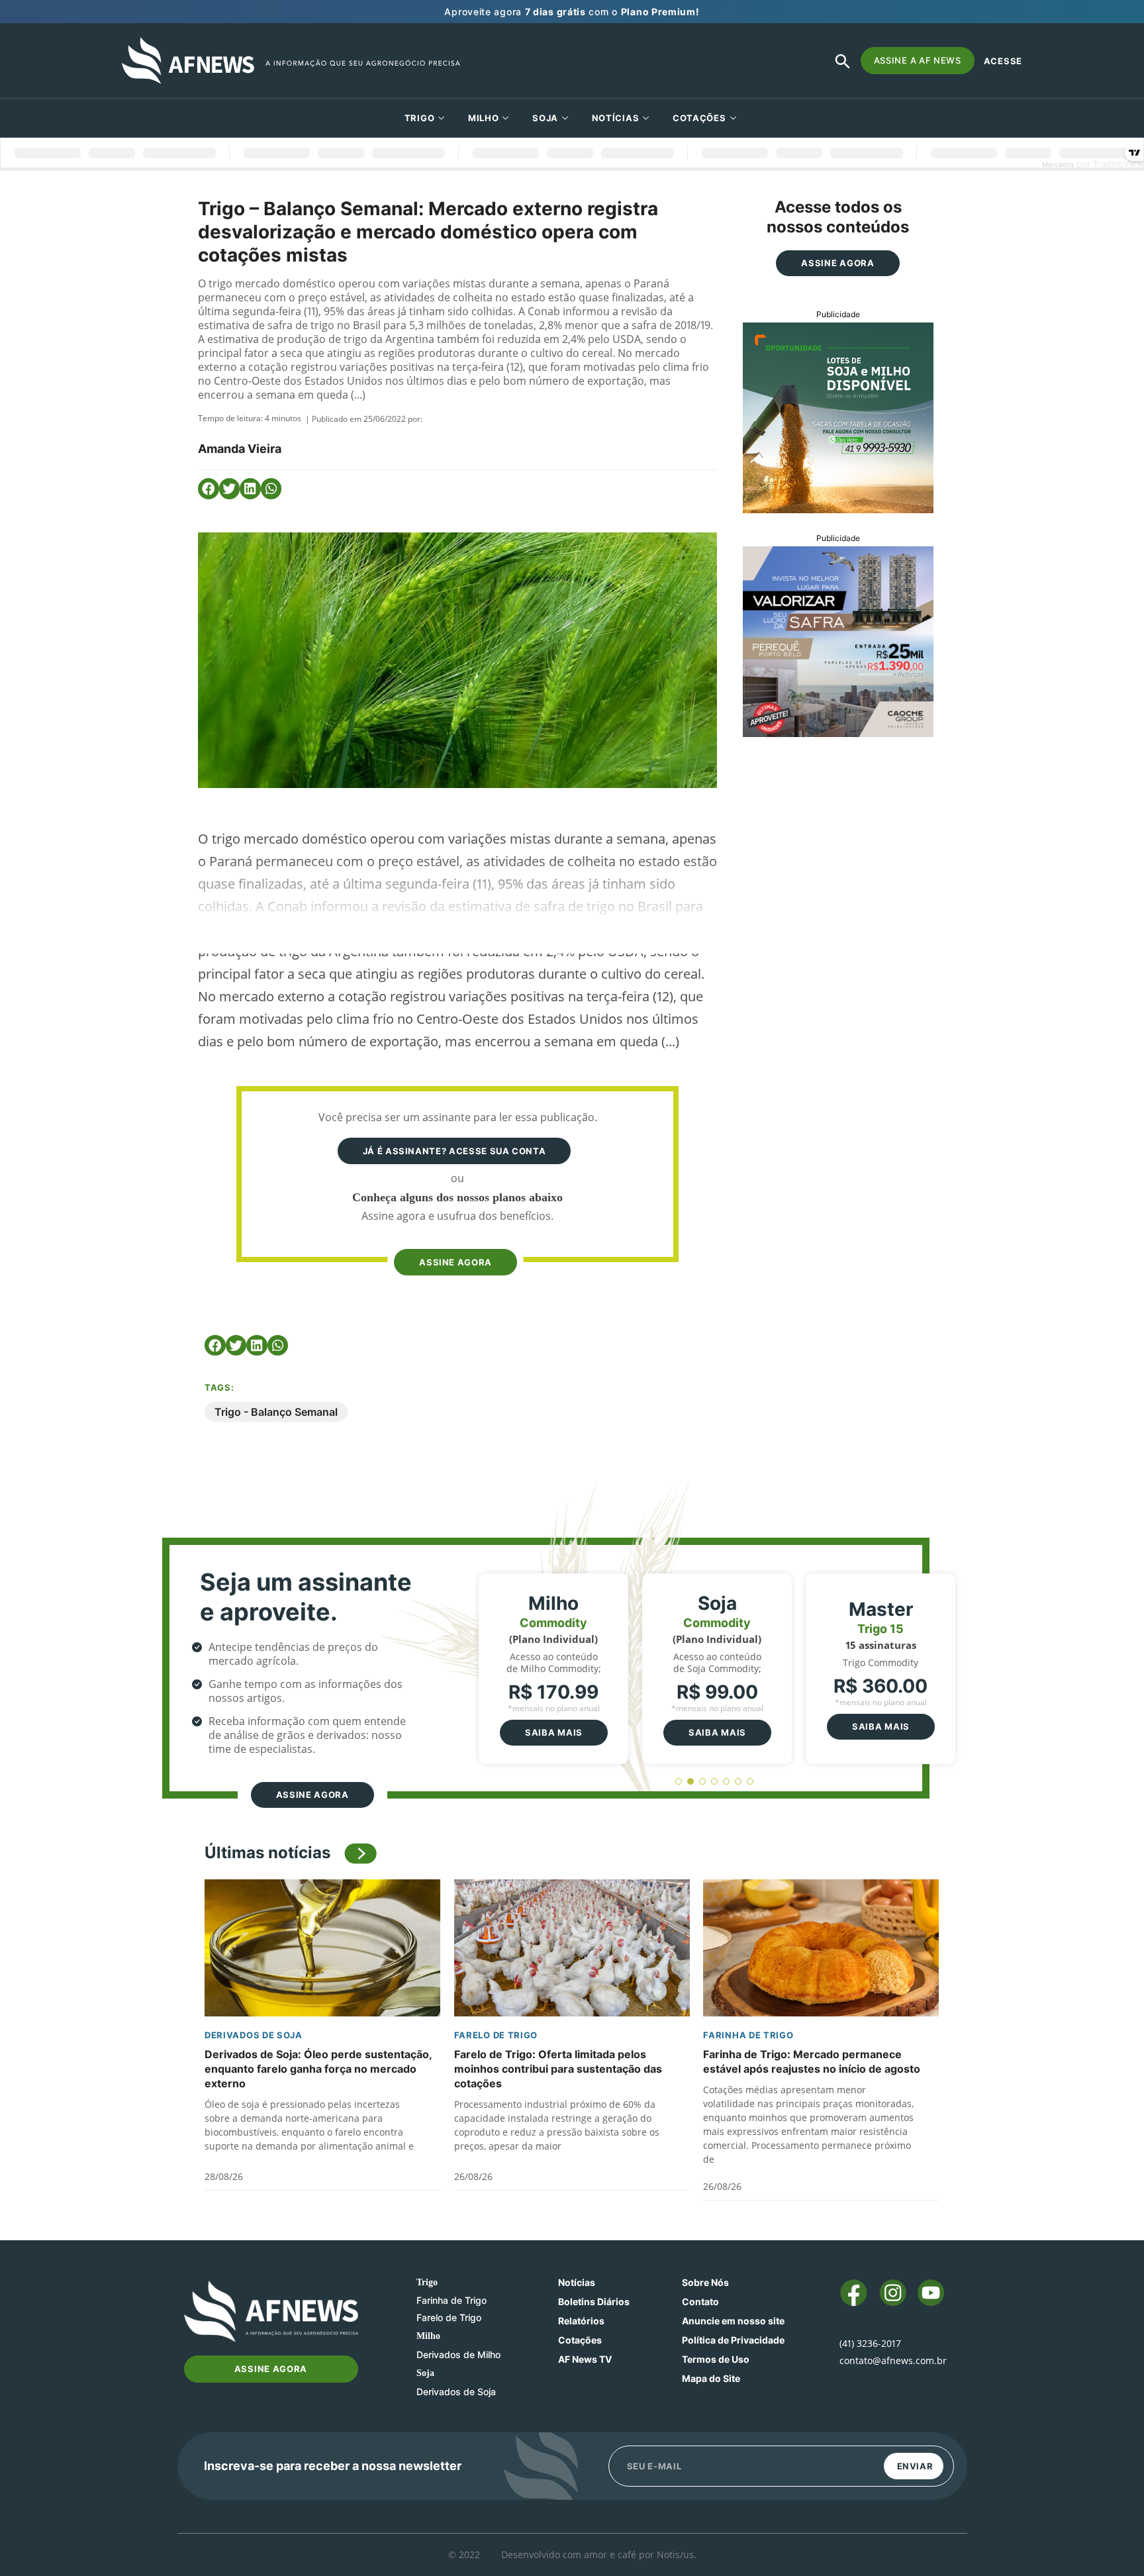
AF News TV (585, 2359)
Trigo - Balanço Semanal (276, 1412)
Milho (484, 118)
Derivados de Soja (254, 2035)
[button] (209, 489)
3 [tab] (703, 1782)
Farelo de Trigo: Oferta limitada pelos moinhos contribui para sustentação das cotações (558, 2069)
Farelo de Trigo (496, 2035)
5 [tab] (727, 1782)
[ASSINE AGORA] (454, 1237)
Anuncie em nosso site (733, 2321)
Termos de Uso (716, 2359)
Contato (700, 2302)
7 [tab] (750, 1782)
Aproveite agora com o (572, 12)
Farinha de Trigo (748, 2035)
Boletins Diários (594, 2302)
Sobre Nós (705, 2282)
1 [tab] (679, 1782)
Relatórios (581, 2321)
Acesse (1003, 61)
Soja (545, 118)
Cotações (580, 2340)
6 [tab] (739, 1782)
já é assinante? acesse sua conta (454, 1151)
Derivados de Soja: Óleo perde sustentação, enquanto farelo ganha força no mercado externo (318, 2069)
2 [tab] (691, 1782)
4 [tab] (715, 1782)
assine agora (455, 1262)
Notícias (616, 118)
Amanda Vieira (240, 449)
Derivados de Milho (458, 2354)
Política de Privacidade (733, 2340)
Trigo (420, 118)
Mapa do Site (711, 2378)
